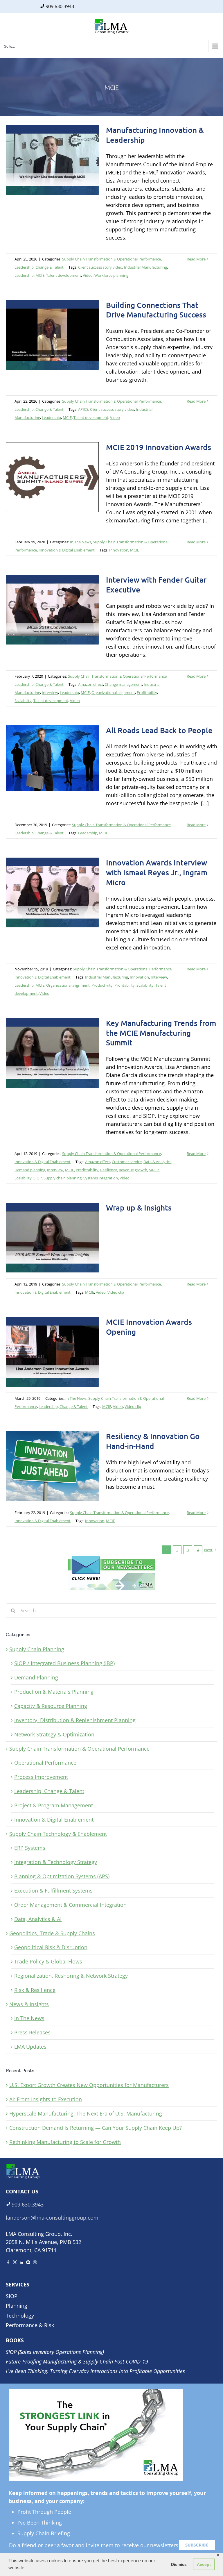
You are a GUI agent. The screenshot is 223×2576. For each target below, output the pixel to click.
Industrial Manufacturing (145, 267)
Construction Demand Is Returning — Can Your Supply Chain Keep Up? (96, 2128)
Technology (20, 2316)
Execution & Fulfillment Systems (53, 1891)
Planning (17, 2306)
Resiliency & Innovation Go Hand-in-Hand (153, 1441)
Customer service (127, 1162)
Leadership (24, 275)
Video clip (116, 1292)
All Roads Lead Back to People (159, 730)
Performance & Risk (30, 2325)
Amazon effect (91, 684)
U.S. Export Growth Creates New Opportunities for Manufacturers (89, 2085)
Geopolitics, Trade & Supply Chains (52, 1933)
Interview (50, 692)
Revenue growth (133, 1170)
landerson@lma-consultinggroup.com (52, 2218)
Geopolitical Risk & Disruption (51, 1947)
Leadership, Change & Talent (39, 267)
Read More (196, 259)
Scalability (23, 701)
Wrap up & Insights (139, 1207)
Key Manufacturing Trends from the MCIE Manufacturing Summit (161, 1033)
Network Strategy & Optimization (54, 1734)
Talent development (64, 275)
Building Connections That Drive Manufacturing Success (156, 310)
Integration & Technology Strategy (56, 1862)
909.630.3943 (60, 6)
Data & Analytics (157, 1162)
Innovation (119, 550)
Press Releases (32, 2032)
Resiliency (109, 1170)
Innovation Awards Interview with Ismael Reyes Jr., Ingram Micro (157, 872)
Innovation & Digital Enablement (67, 550)
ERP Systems (30, 1848)
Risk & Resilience (35, 1990)
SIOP (38, 1178)
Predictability (87, 1170)
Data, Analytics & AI (38, 1919)
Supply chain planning (63, 1178)
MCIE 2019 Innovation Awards (159, 447)
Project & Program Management (54, 1805)
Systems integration (101, 1178)
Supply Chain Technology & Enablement (58, 1834)
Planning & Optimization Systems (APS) (62, 1876)
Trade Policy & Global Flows (48, 1961)
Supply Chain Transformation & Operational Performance (111, 259)
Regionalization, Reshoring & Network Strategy (71, 1976)
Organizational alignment (113, 692)
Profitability (147, 692)
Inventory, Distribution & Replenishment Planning (75, 1720)
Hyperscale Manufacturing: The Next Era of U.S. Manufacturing (86, 2113)
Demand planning (30, 1170)
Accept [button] (204, 2564)
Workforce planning (111, 275)
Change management (123, 684)
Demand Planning (36, 1677)
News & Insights (29, 2004)
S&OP (154, 1170)
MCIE (40, 275)
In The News (81, 542)
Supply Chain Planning (37, 1649)
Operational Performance (45, 1763)
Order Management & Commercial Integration (70, 1905)
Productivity (102, 985)
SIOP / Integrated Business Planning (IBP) (64, 1663)
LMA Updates (30, 2047)
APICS (83, 409)
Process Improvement (41, 1777)
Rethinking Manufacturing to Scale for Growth (65, 2142)
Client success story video (100, 267)
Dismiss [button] (179, 2564)
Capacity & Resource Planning (51, 1706)
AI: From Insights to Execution (46, 2099)
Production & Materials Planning (54, 1692)
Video (88, 275)
